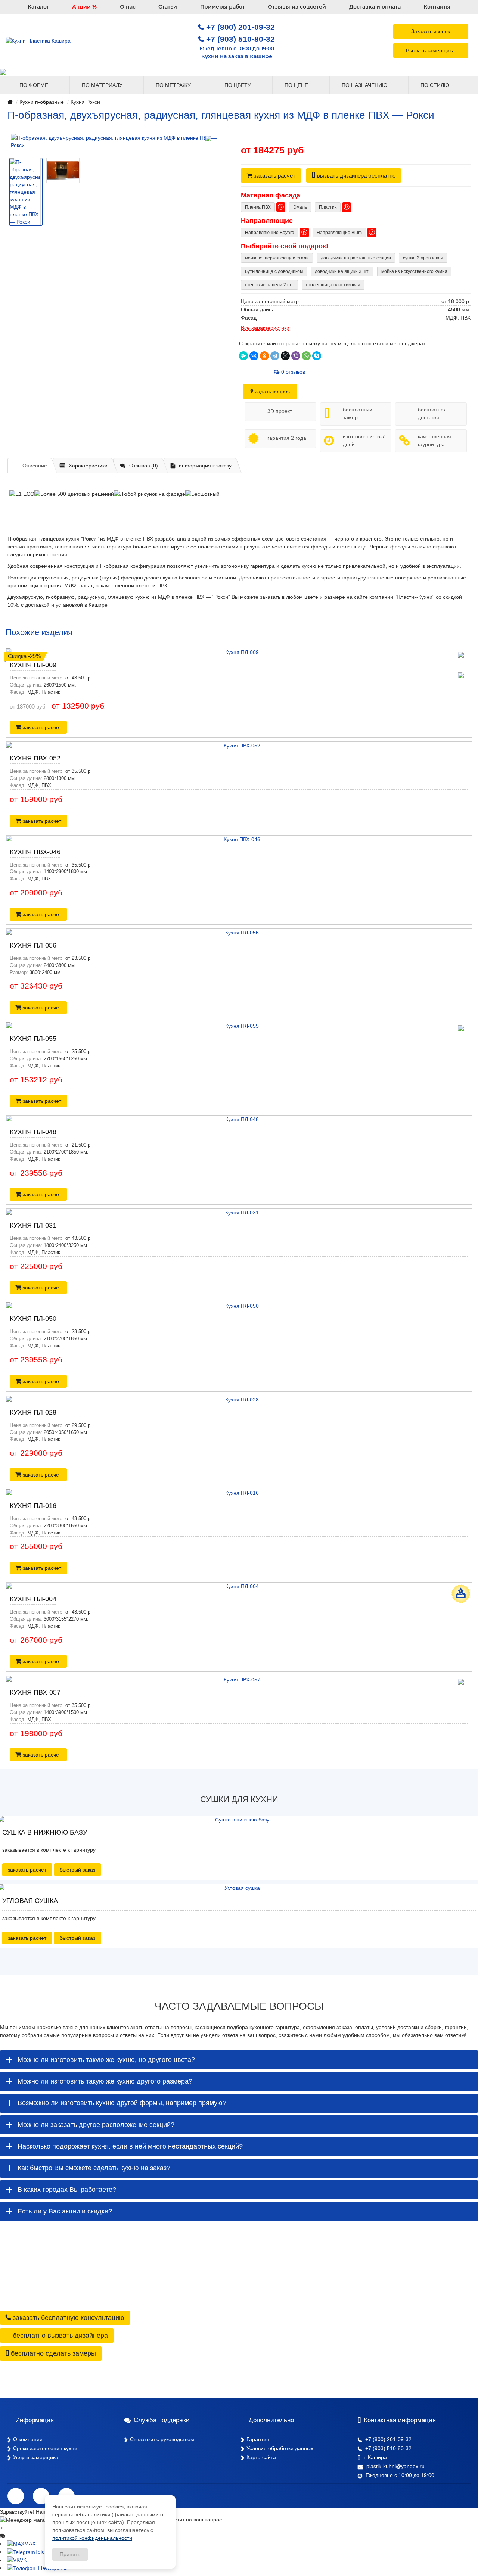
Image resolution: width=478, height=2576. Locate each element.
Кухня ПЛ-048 (33, 1132)
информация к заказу (205, 466)
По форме (35, 85)
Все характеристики (265, 328)
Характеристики (88, 466)
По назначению (365, 85)
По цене (297, 85)
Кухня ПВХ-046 (35, 852)
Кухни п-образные (42, 102)
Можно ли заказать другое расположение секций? (96, 2125)
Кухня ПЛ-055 (33, 1039)
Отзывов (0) (144, 466)
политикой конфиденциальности (92, 2538)
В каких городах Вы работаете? (67, 2190)
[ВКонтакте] (254, 356)
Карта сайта (261, 2457)
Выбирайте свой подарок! (285, 246)
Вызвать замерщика (430, 50)
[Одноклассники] (264, 356)
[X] (285, 356)
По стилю (436, 85)
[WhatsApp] (306, 356)
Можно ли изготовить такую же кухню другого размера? (105, 2081)
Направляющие (267, 221)
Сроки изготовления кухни (45, 2448)
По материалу (103, 85)
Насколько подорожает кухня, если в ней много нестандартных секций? (130, 2146)
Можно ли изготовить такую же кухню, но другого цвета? (106, 2060)
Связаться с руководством (162, 2439)
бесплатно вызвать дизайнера (59, 2336)
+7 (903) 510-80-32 (240, 39)
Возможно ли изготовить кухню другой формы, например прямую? (122, 2103)
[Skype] (317, 356)
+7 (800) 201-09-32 (240, 27)
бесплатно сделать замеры (52, 2353)
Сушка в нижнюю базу (45, 1832)
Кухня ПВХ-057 (35, 1692)
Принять (70, 2554)
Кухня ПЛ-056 (33, 945)
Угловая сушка (30, 1901)
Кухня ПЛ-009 (33, 665)
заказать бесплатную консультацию (68, 2318)
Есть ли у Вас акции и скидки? (65, 2211)
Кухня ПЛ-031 (33, 1225)
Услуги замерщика (36, 2457)
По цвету (238, 85)
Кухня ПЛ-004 (33, 1599)
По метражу (174, 85)
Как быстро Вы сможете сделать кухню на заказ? (94, 2168)
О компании (28, 2439)
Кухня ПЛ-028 (33, 1412)
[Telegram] (275, 356)
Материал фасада (271, 195)
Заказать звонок (431, 31)
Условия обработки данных (280, 2448)
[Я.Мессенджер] (243, 356)
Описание (35, 466)
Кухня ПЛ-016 (33, 1506)
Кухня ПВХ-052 (35, 758)
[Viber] (296, 356)
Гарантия (258, 2439)
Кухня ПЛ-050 (33, 1319)
